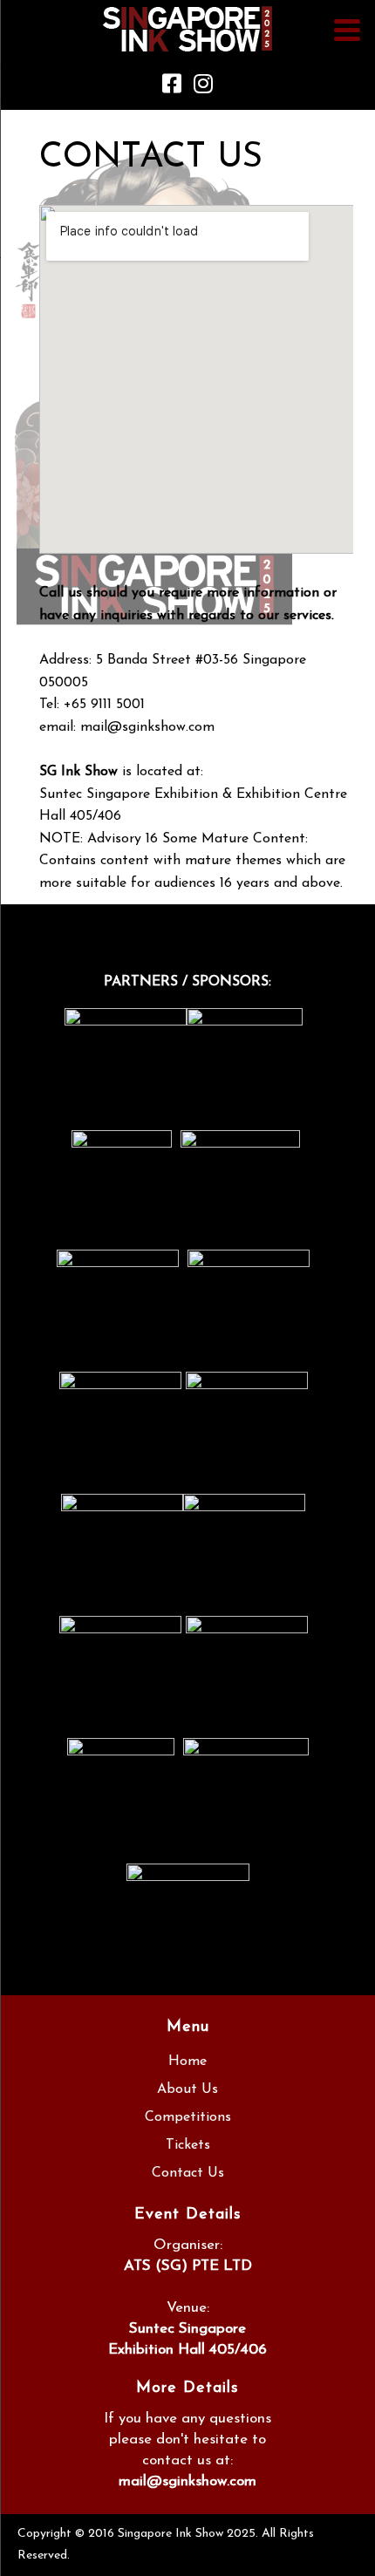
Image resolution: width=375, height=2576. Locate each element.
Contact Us (188, 2173)
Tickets (188, 2145)
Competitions (188, 2117)
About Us (187, 2089)
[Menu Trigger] (348, 29)
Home (187, 2061)
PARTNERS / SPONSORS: (187, 982)
